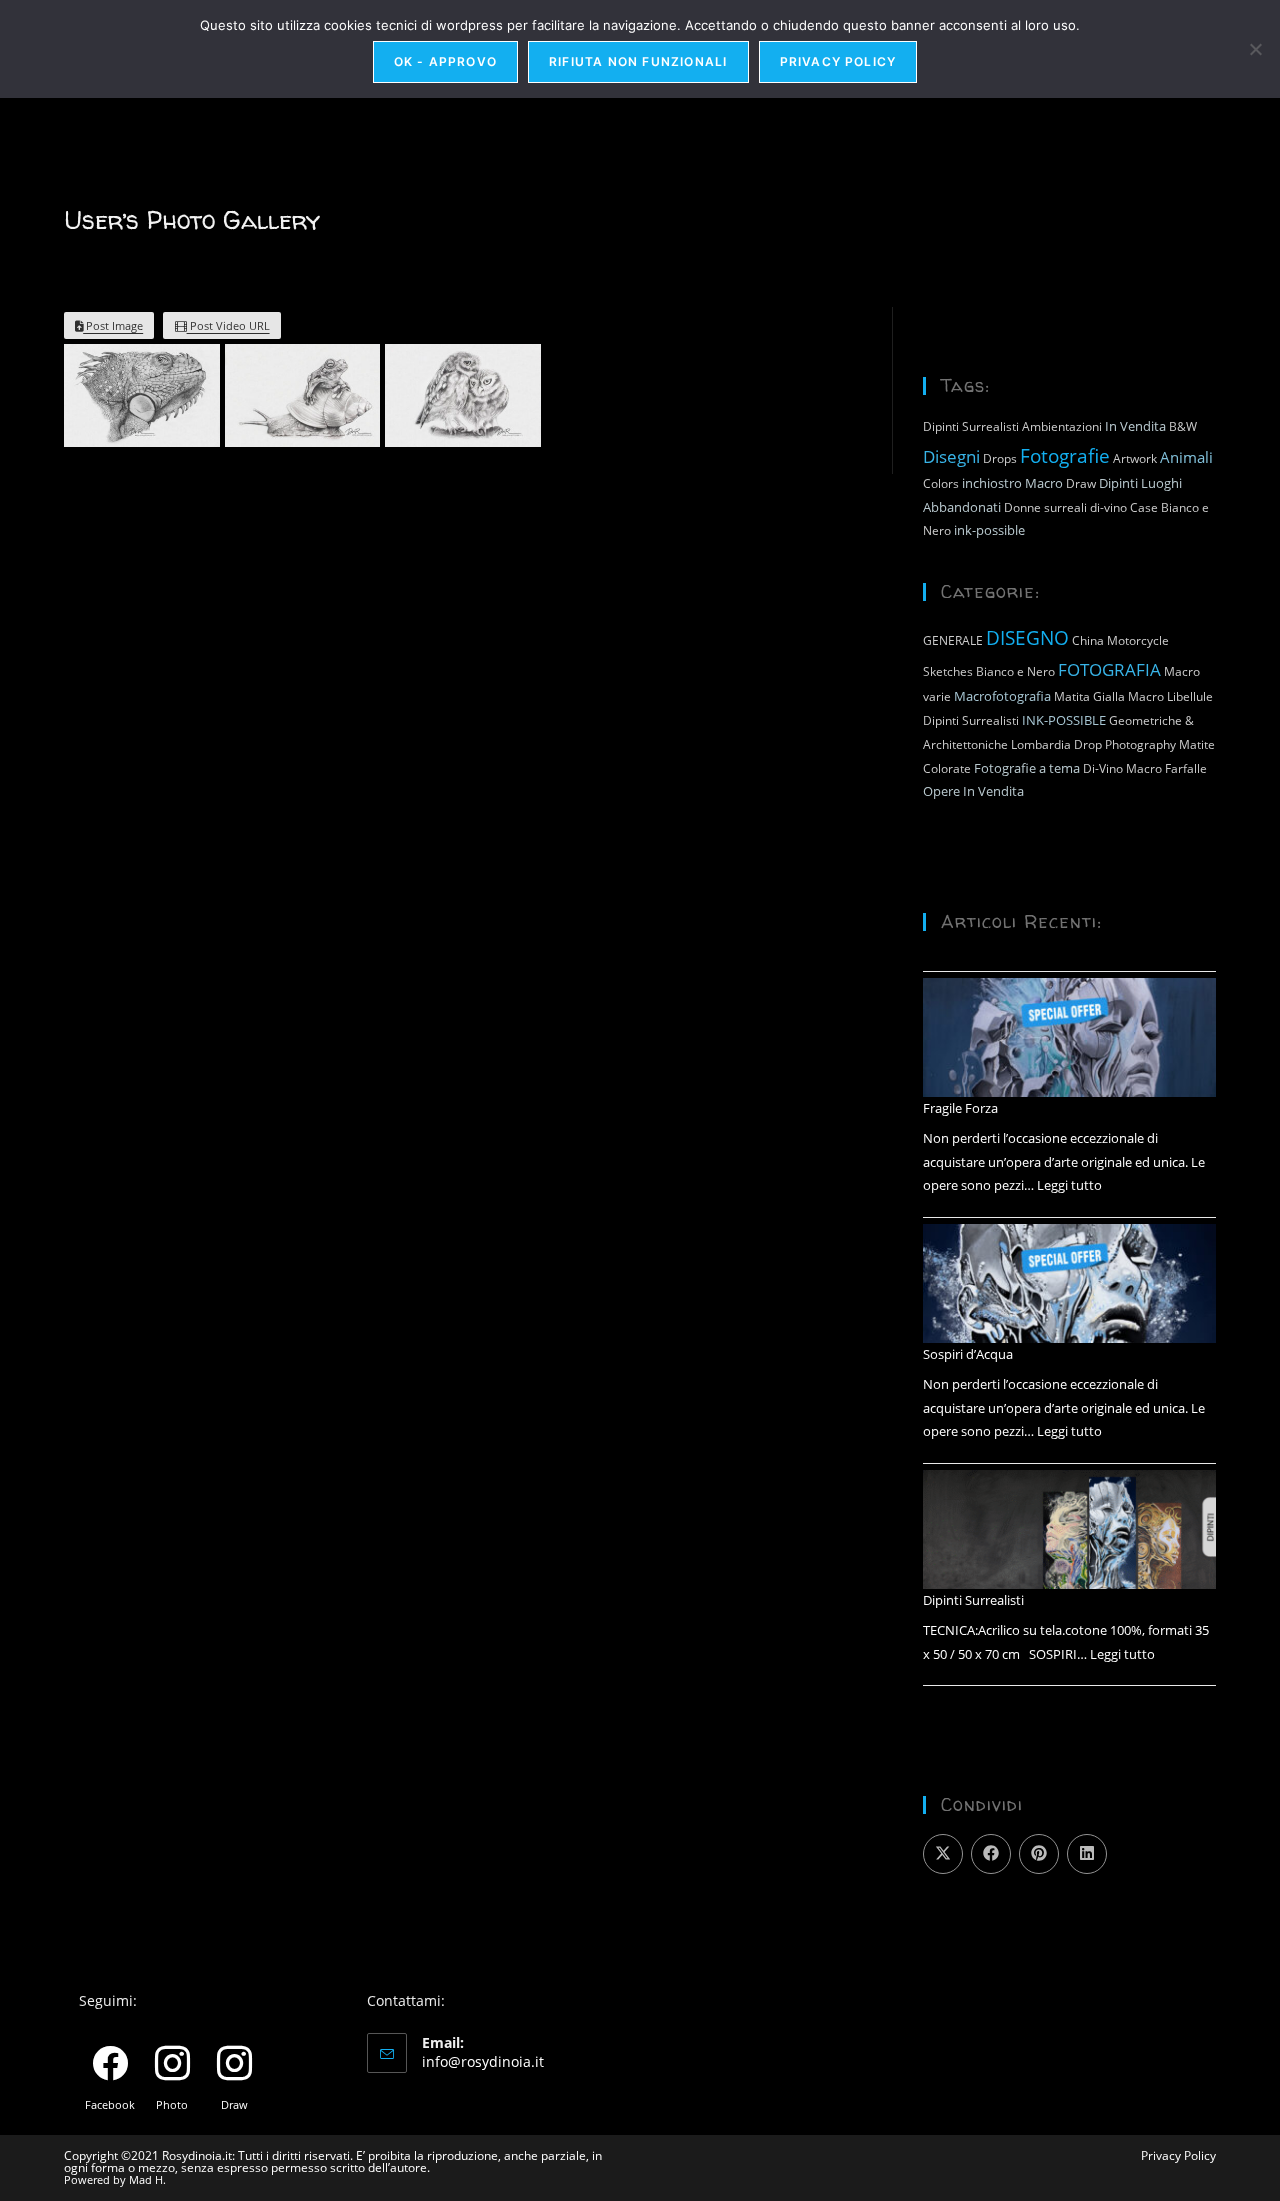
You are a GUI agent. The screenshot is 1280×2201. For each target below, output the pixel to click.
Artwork (1135, 458)
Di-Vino (1103, 768)
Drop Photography (1125, 744)
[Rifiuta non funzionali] (1255, 49)
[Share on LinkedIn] (1087, 1854)
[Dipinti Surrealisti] (1069, 1530)
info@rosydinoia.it (483, 2061)
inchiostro (992, 483)
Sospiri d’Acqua (968, 1354)
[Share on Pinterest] (1039, 1854)
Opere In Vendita (973, 791)
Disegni (951, 456)
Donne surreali (1045, 507)
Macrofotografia (1002, 696)
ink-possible (989, 530)
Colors (941, 483)
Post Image (113, 325)
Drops (1000, 458)
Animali (1186, 457)
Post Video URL (228, 325)
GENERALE (953, 640)
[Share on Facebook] (991, 1854)
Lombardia (1041, 744)
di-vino (1108, 507)
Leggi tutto (1069, 1185)
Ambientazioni (1062, 426)
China (1088, 640)
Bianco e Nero (1015, 671)
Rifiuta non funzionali (638, 61)
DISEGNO (1027, 637)
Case (1144, 507)
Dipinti (1118, 483)
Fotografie (1065, 455)
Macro (1044, 483)
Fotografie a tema (1027, 768)
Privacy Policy (1178, 2155)
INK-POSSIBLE (1064, 720)
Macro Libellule (1170, 696)
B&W (1183, 426)
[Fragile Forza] (1069, 1038)
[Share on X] (943, 1854)
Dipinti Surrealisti (971, 426)
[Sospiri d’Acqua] (1069, 1284)
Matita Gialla (1089, 696)
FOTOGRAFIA (1109, 669)
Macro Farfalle (1166, 768)
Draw (1081, 483)
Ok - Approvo (445, 61)
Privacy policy (838, 61)
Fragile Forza (960, 1108)
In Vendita (1135, 426)
